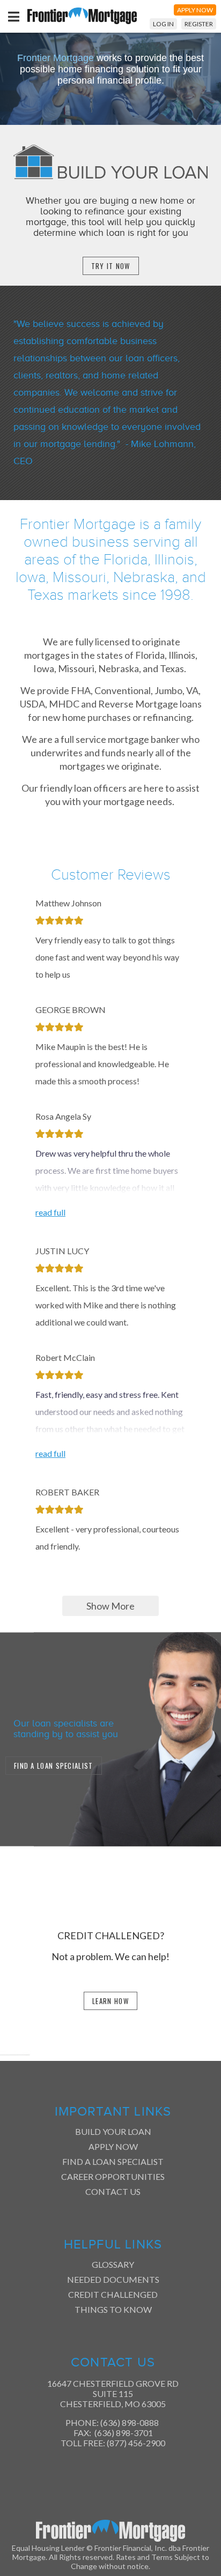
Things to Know (113, 2309)
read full (50, 1212)
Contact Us (113, 2191)
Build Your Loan (113, 2131)
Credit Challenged (113, 2294)
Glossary (113, 2264)
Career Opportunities (113, 2176)
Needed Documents (113, 2279)
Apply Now (113, 2146)
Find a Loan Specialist (113, 2161)
